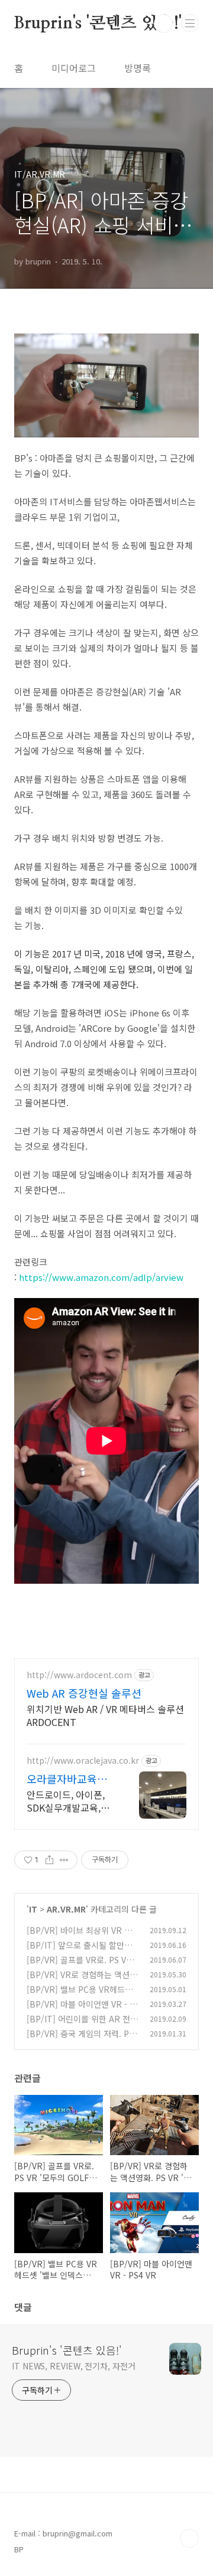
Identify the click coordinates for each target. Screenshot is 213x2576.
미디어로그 (74, 68)
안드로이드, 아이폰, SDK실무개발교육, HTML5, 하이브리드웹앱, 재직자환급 (67, 1801)
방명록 (138, 68)
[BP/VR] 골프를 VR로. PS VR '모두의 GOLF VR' (79, 1966)
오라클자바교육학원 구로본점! (67, 1779)
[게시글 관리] (64, 1860)
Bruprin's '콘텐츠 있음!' (98, 24)
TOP (189, 2538)
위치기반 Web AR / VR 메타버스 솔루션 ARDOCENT (105, 1715)
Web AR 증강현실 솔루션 (84, 1693)
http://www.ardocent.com (79, 1675)
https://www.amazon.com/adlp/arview (101, 1277)
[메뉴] (190, 23)
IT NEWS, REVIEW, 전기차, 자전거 (74, 2366)
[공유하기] (49, 1860)
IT (33, 1909)
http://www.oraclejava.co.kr (83, 1761)
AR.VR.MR (66, 1909)
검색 (163, 24)
